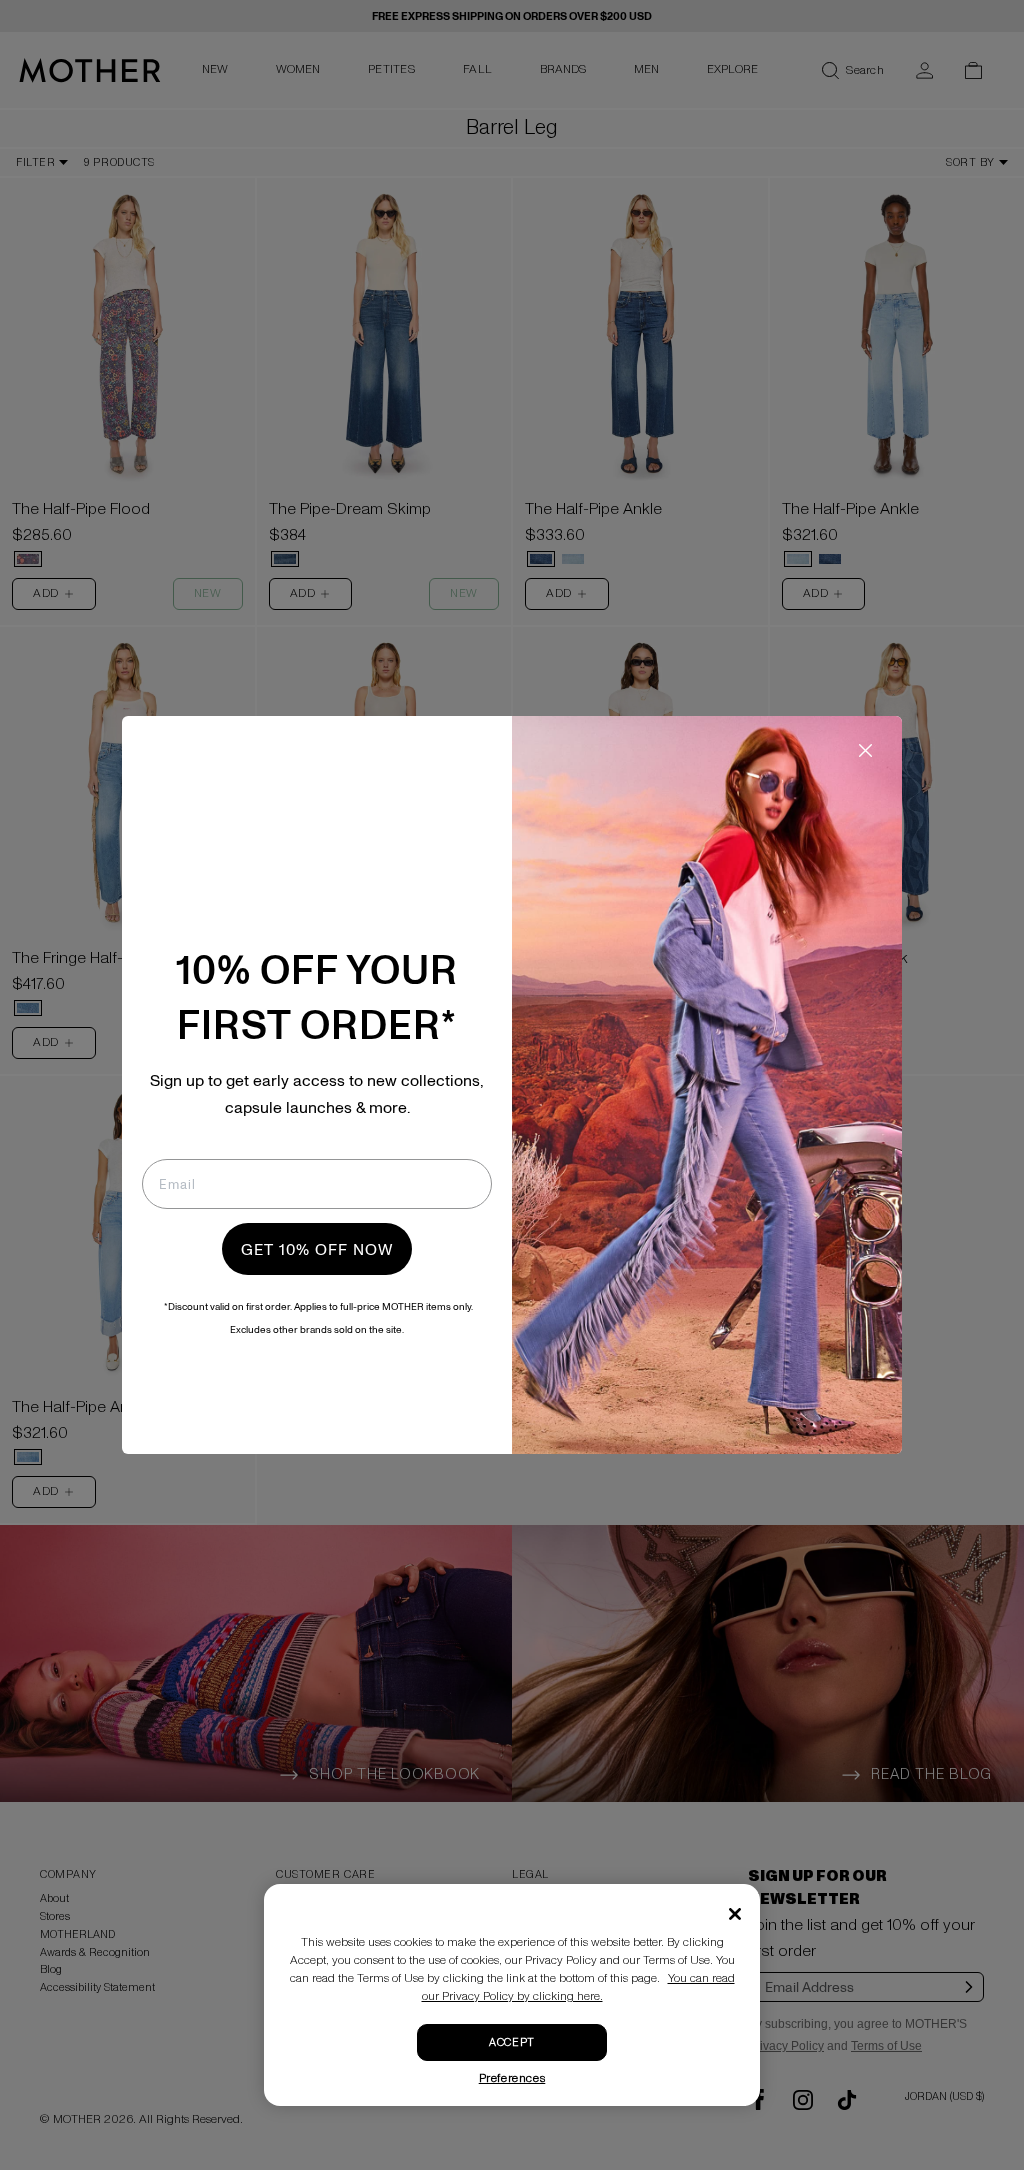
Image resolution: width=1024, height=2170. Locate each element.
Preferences (512, 2078)
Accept (511, 2042)
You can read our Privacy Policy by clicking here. (578, 1987)
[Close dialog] (865, 750)
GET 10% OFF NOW (317, 1249)
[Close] (735, 1914)
